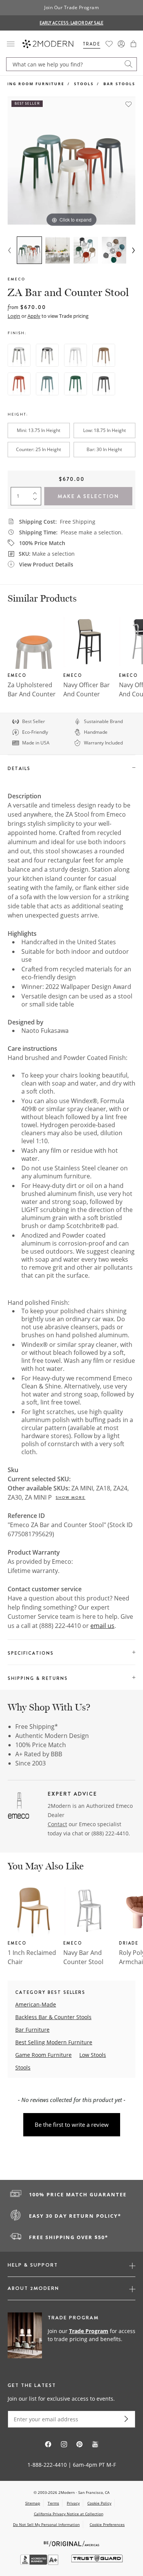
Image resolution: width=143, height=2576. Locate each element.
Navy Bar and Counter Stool (83, 1957)
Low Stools (93, 2055)
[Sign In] (121, 44)
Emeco (16, 279)
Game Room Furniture (43, 2055)
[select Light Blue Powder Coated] (47, 384)
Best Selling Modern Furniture (54, 2042)
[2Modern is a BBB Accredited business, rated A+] (40, 2563)
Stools (84, 84)
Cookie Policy (99, 2503)
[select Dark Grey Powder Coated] (104, 384)
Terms (53, 2503)
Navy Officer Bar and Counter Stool (87, 694)
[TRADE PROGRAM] (71, 2336)
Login (14, 316)
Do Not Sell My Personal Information (46, 2524)
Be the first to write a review (72, 2125)
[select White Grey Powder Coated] (76, 355)
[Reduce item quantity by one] (37, 501)
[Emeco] (19, 1807)
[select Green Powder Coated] (76, 384)
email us (102, 1626)
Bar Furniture (32, 2030)
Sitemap (33, 2503)
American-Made (36, 2004)
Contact (57, 1824)
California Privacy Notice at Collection (69, 2514)
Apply (34, 316)
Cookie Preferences (107, 2525)
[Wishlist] (109, 44)
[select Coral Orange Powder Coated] (19, 384)
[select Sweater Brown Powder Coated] (104, 355)
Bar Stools (119, 84)
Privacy (73, 2503)
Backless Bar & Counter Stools (53, 2017)
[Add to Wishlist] (129, 104)
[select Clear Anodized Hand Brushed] (19, 355)
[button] (133, 44)
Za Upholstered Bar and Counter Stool (32, 694)
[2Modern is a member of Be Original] (71, 2543)
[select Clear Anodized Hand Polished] (47, 355)
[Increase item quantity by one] (37, 492)
